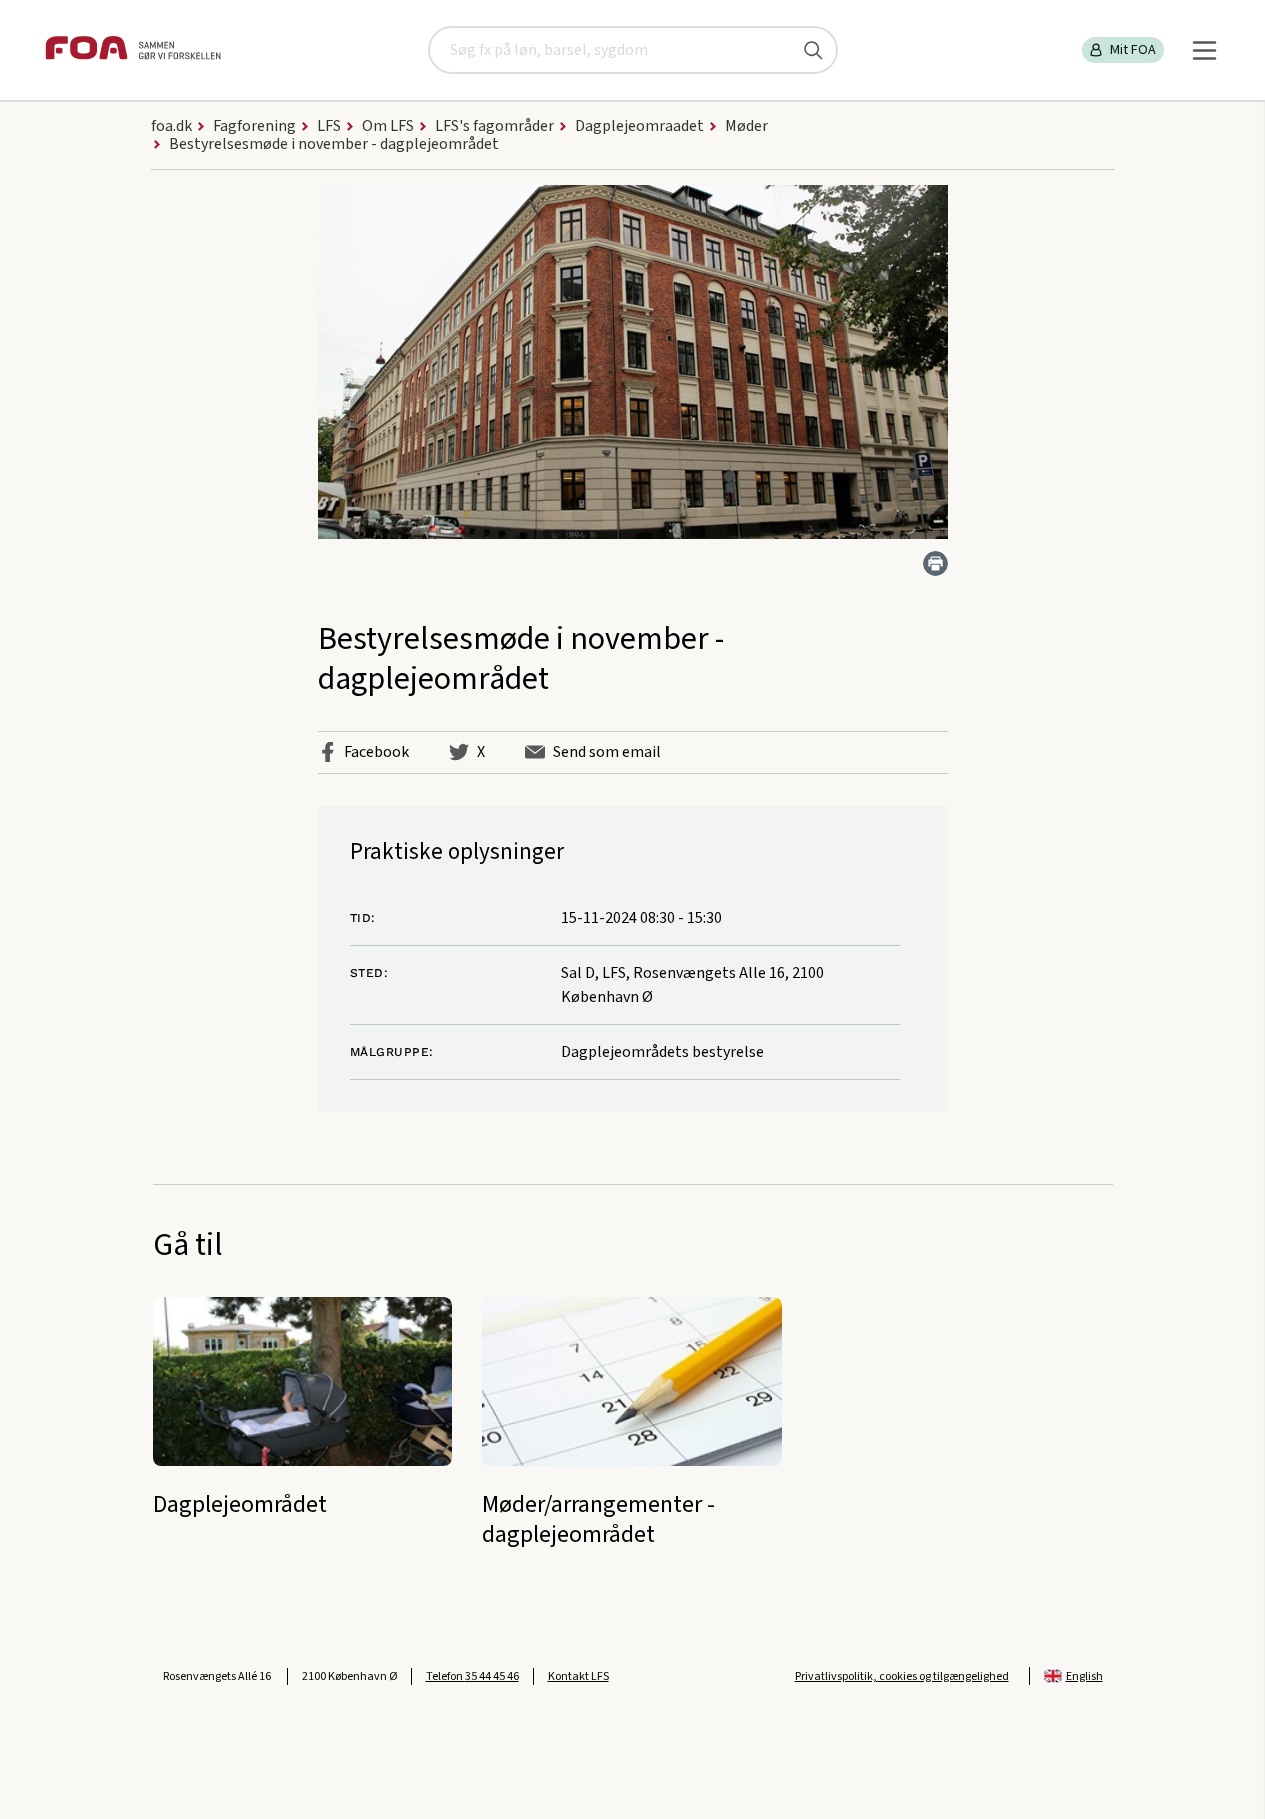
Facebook (376, 752)
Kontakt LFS (578, 1676)
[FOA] (133, 50)
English (1084, 1676)
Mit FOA (1133, 50)
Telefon (472, 1676)
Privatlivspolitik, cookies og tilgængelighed (902, 1676)
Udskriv (935, 563)
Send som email (607, 752)
